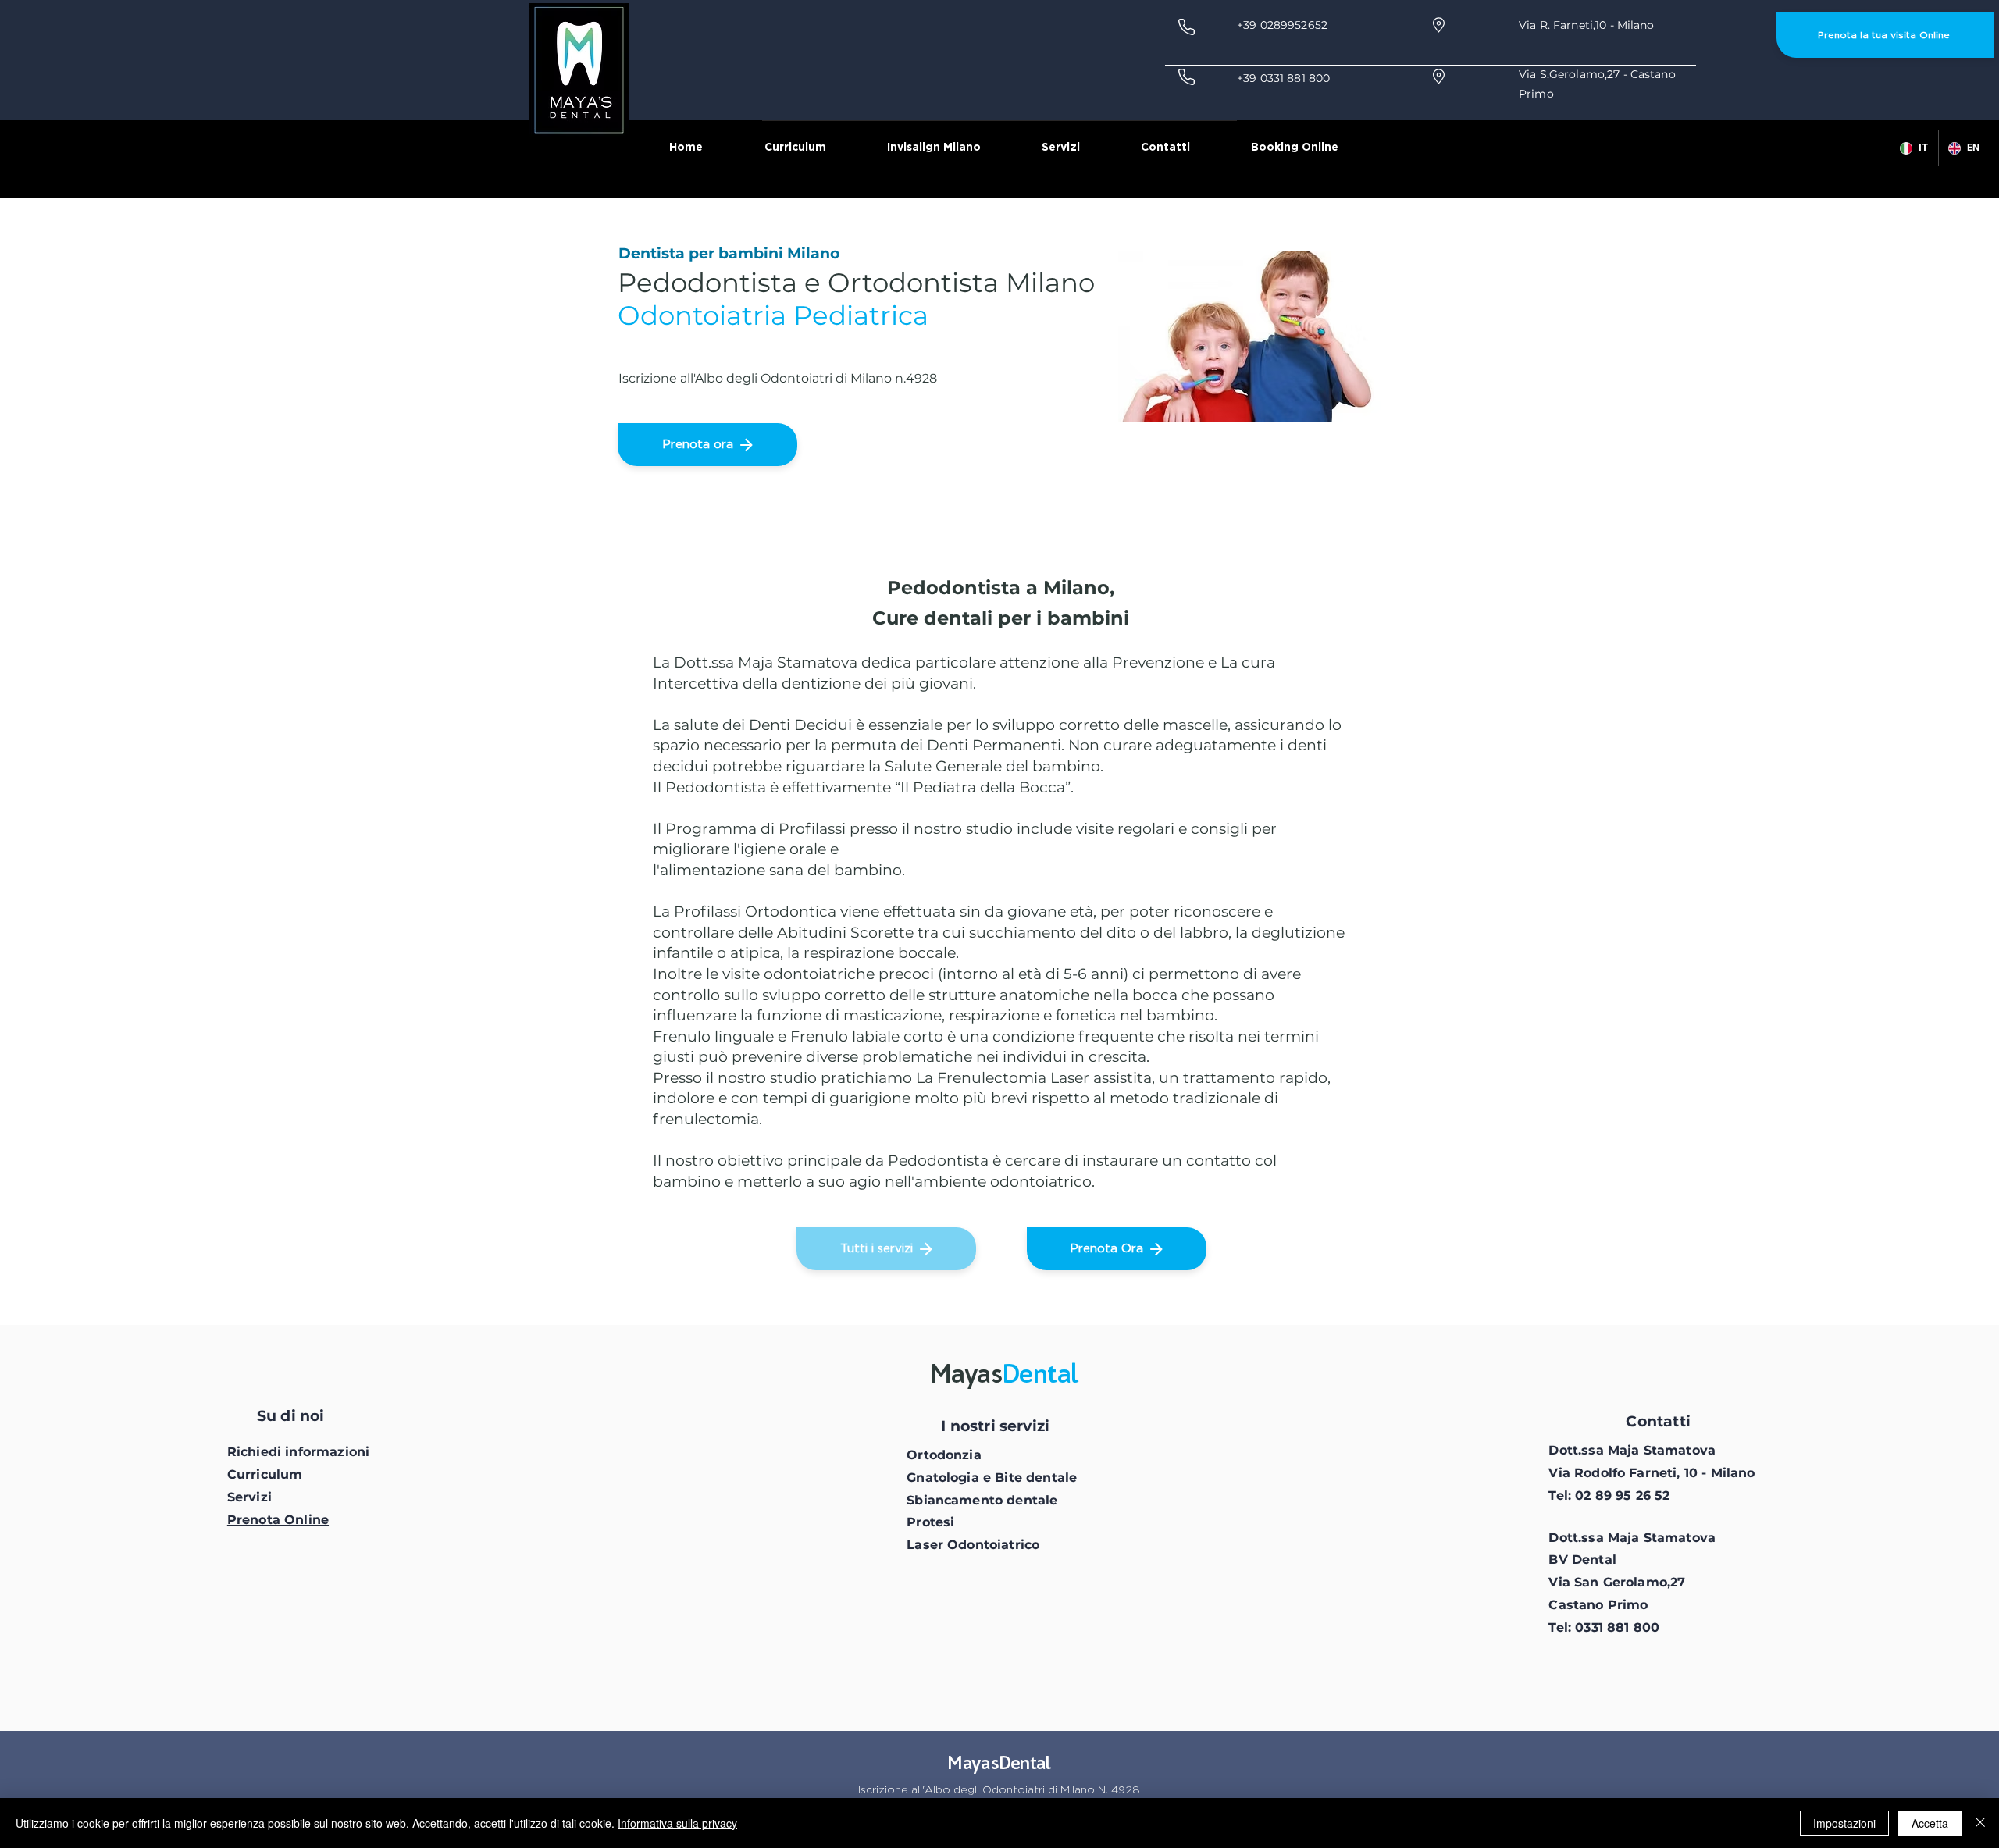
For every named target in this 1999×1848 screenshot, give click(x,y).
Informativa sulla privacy (677, 1823)
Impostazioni (1844, 1823)
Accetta (1930, 1823)
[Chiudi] (1980, 1823)
